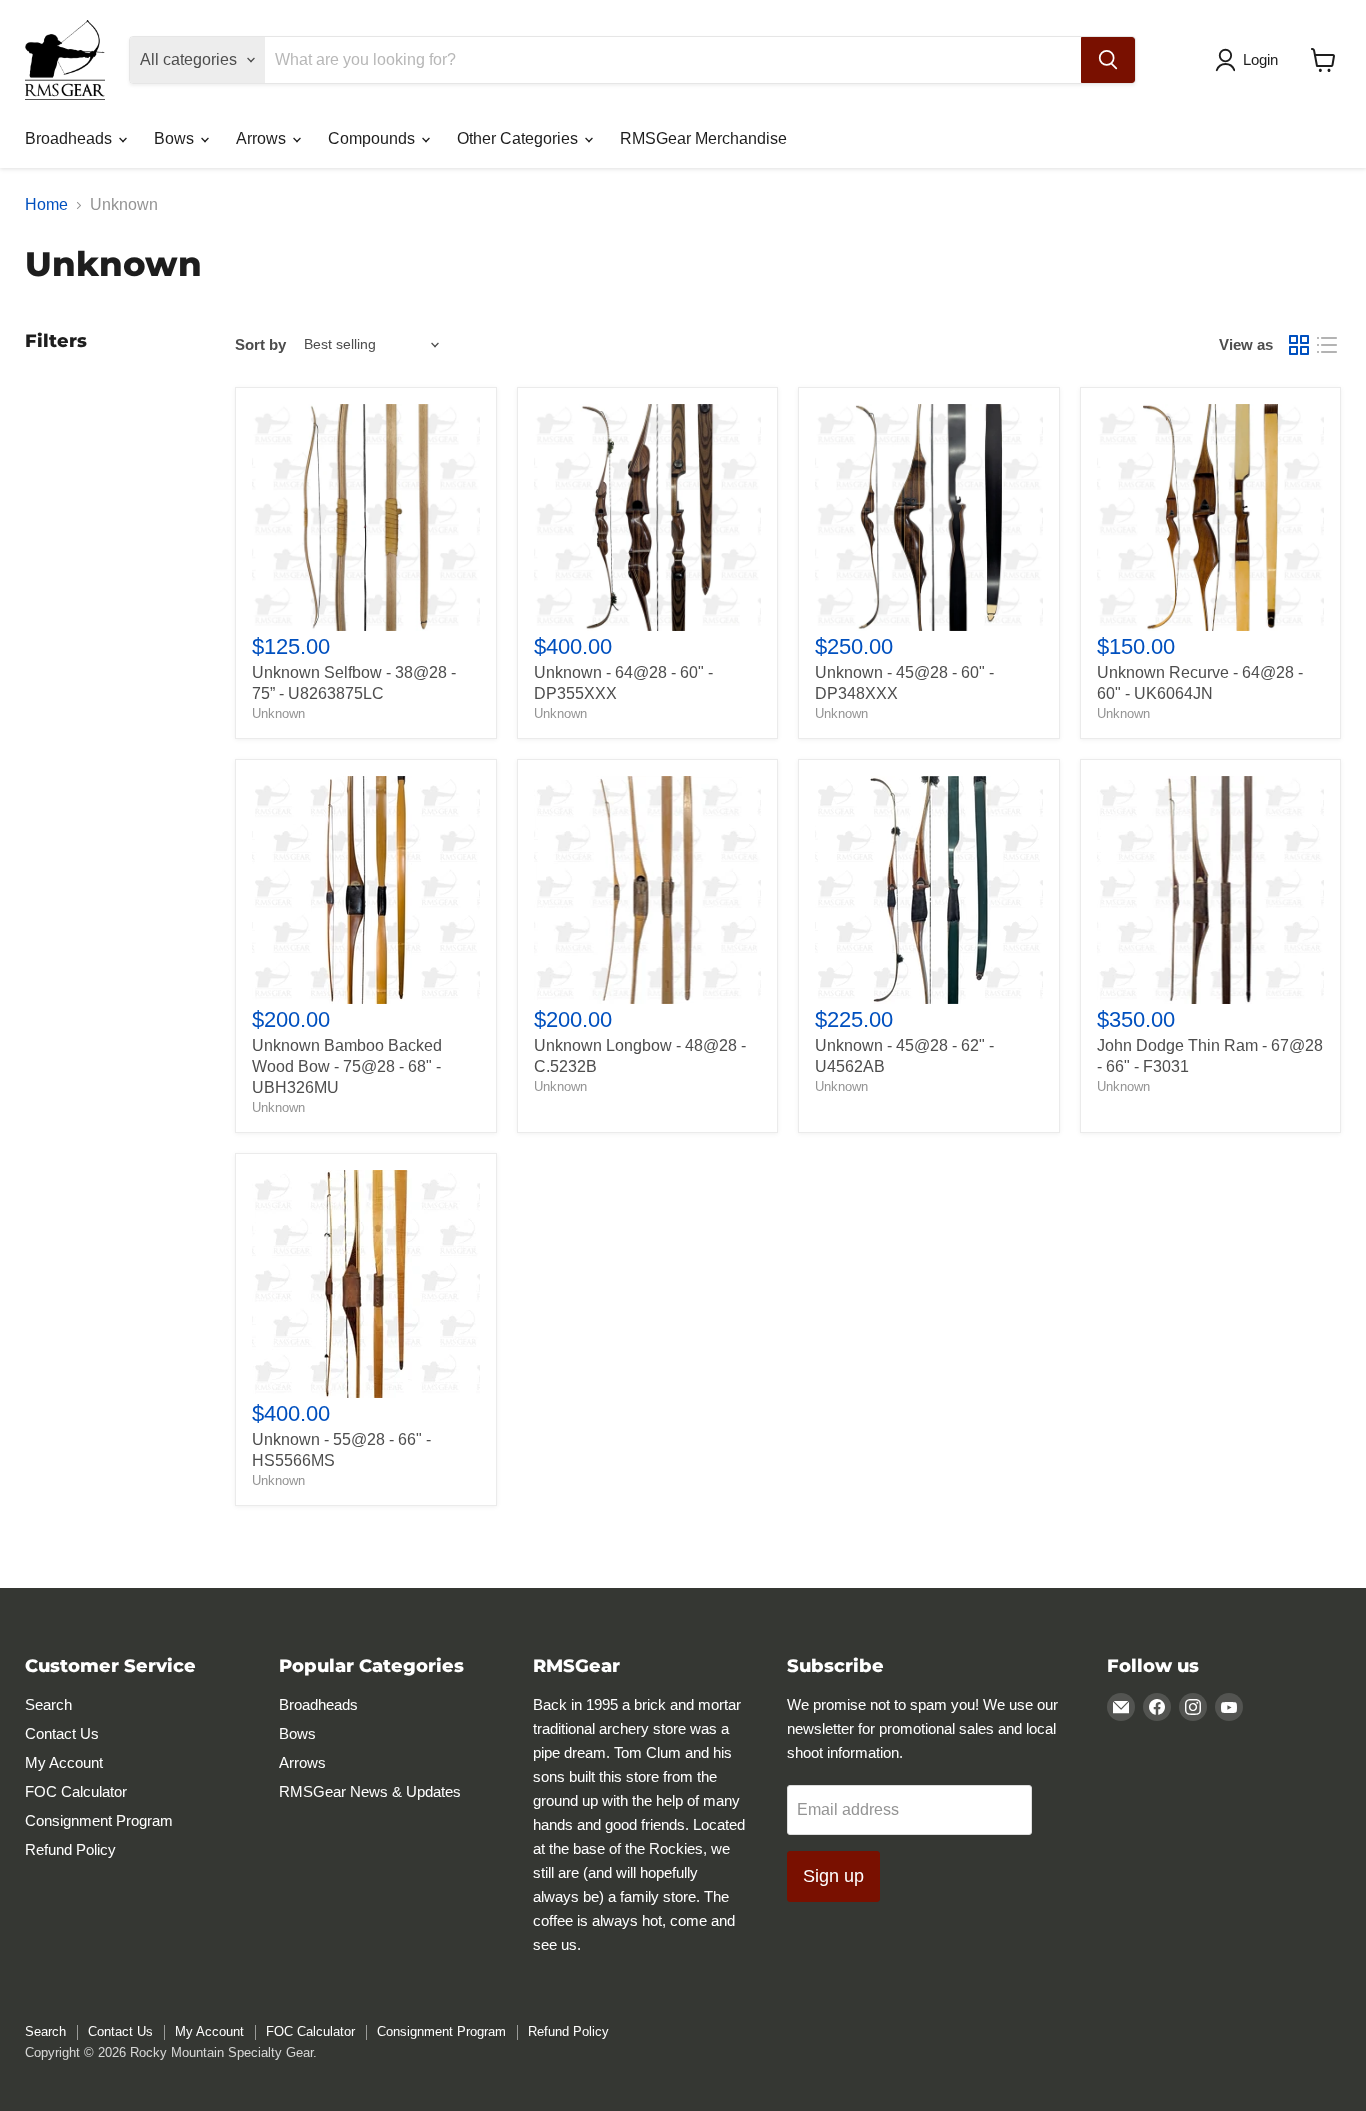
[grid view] (1299, 345)
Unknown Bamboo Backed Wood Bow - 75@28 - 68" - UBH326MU (347, 1066)
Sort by (260, 344)
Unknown (278, 713)
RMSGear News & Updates (370, 1791)
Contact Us (62, 1733)
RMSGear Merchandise (703, 138)
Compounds (373, 138)
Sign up (833, 1876)
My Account (64, 1762)
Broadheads (70, 138)
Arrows (263, 138)
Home (46, 204)
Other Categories (519, 138)
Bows (176, 138)
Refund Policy (70, 1849)
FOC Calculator (76, 1791)
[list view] (1327, 345)
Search (48, 1704)
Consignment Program (99, 1820)
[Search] (1108, 60)
